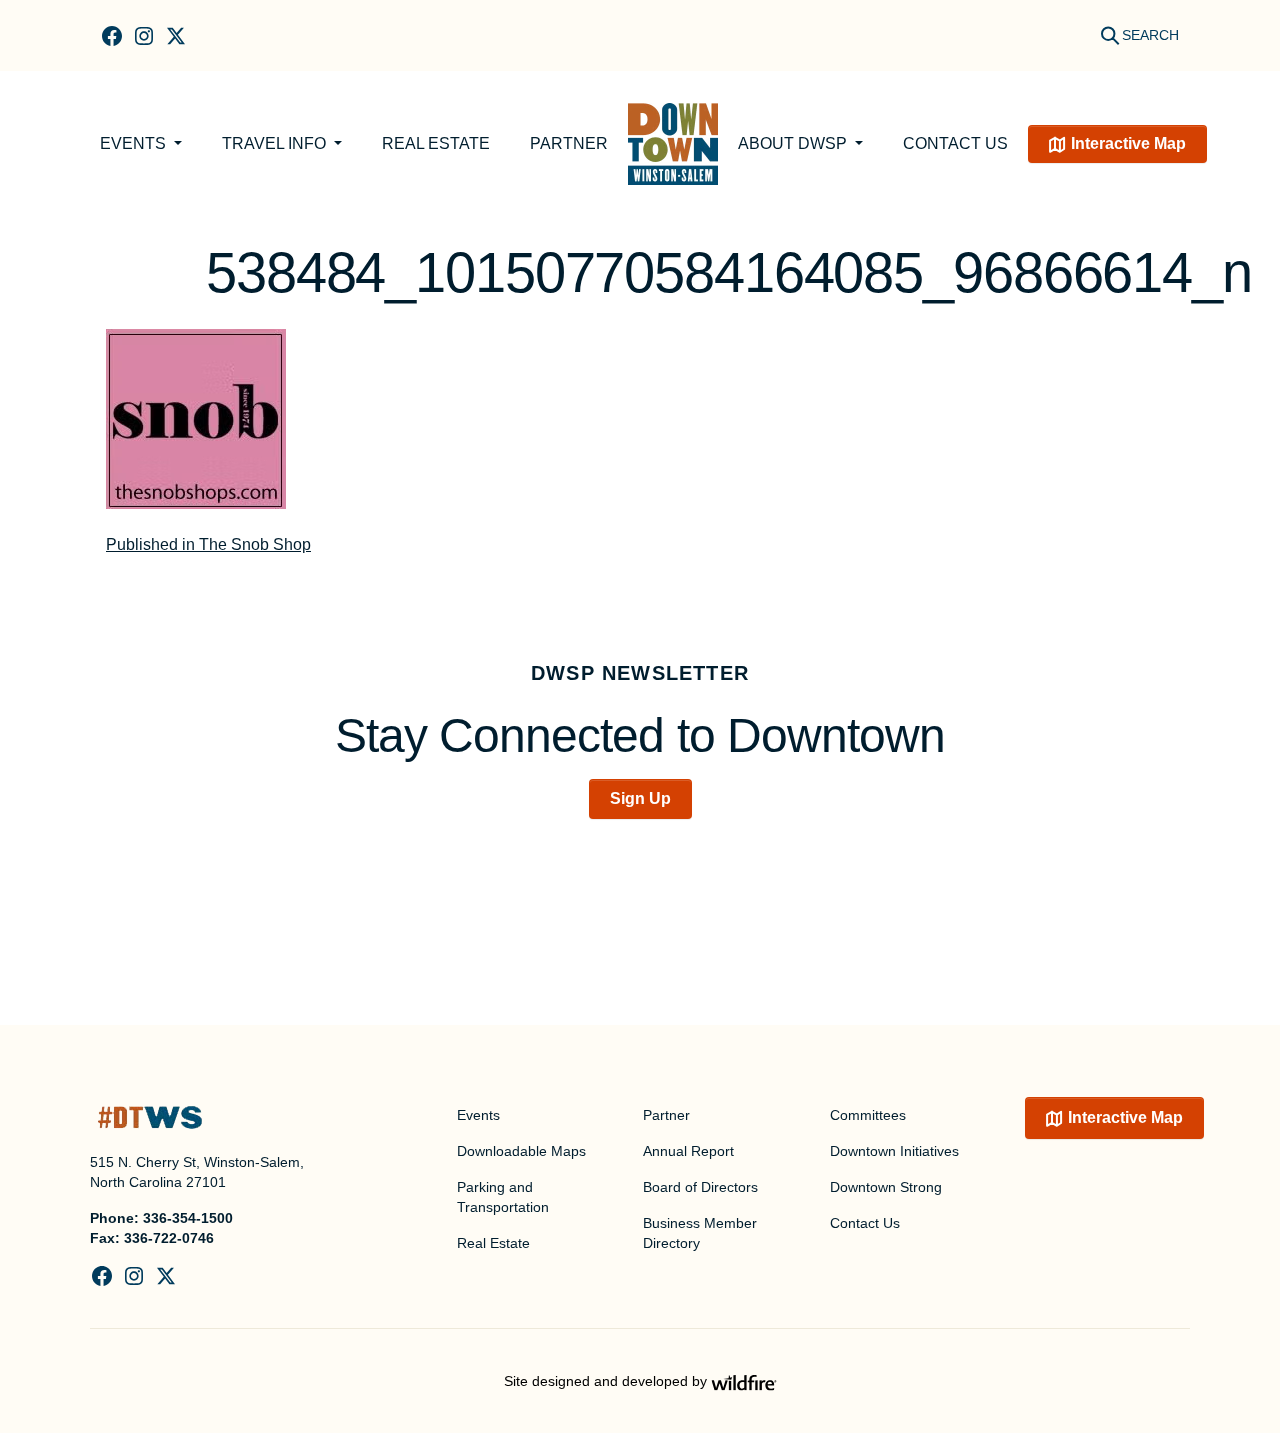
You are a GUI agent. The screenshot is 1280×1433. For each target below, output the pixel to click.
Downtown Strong (886, 1187)
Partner (569, 143)
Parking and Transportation (503, 1197)
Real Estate (436, 143)
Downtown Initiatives (894, 1151)
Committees (868, 1115)
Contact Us (955, 143)
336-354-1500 (188, 1218)
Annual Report (688, 1151)
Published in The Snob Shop (208, 544)
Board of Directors (700, 1187)
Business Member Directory (700, 1233)
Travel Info (276, 143)
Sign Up (640, 798)
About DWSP (794, 143)
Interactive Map (1128, 143)
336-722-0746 (169, 1238)
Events (135, 143)
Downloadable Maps (521, 1151)
